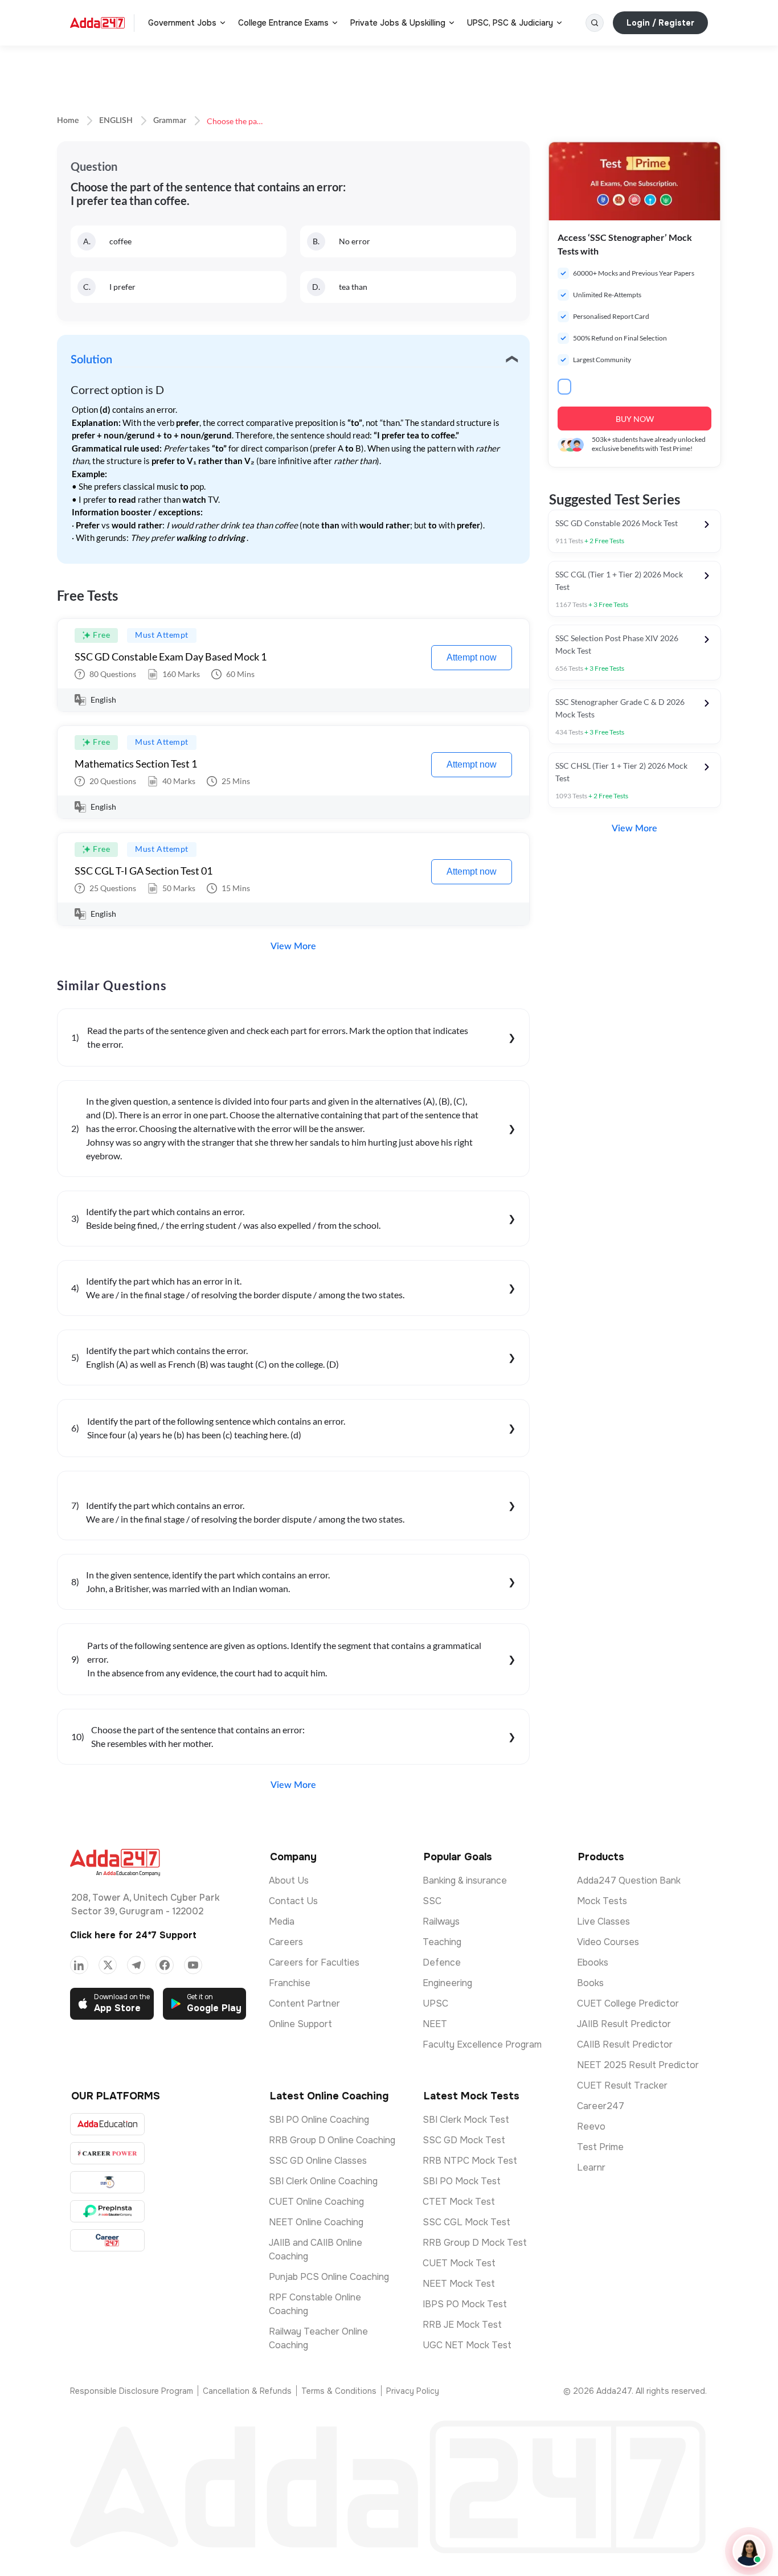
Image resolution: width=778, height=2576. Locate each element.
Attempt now (472, 657)
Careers (286, 1942)
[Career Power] (107, 2153)
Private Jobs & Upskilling (398, 23)
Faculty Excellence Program (482, 2044)
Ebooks (593, 1962)
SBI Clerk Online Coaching (323, 2181)
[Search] (595, 23)
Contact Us (293, 1901)
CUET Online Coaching (316, 2202)
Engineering (447, 1983)
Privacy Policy (413, 2391)
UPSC (435, 2003)
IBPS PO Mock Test (465, 2304)
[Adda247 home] (97, 23)
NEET (435, 2024)
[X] (108, 1965)
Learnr (591, 2167)
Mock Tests (602, 1901)
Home (68, 121)
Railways (441, 1921)
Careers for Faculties (314, 1962)
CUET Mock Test (459, 2263)
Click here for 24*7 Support (133, 1935)
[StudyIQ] (107, 2182)
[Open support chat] (749, 2551)
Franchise (290, 1983)
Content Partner (304, 2003)
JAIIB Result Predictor (624, 2024)
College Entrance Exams (283, 23)
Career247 (601, 2106)
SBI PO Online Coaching (319, 2120)
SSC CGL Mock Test (466, 2222)
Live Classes (603, 1921)
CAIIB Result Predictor (625, 2044)
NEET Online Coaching (316, 2222)
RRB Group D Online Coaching (332, 2140)
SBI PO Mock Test (462, 2181)
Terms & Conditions (339, 2391)
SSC (432, 1901)
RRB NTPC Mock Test (470, 2161)
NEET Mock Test (459, 2284)
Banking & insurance (465, 1880)
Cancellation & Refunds (247, 2391)
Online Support (300, 2024)
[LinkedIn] (79, 1965)
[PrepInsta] (107, 2211)
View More (293, 946)
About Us (289, 1880)
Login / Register (660, 23)
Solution (91, 360)
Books (590, 1983)
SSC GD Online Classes (318, 2161)
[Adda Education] (107, 2124)
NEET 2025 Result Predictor (638, 2065)
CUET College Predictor (628, 2003)
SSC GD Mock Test (464, 2140)
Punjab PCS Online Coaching (329, 2277)
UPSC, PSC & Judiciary (510, 23)
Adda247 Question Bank (629, 1880)
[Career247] (107, 2240)
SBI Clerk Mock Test (466, 2120)
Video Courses (608, 1942)
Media (282, 1921)
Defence (442, 1962)
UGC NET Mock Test (467, 2345)
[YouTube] (193, 1965)
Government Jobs (182, 23)
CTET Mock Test (459, 2202)
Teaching (442, 1942)
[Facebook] (165, 1965)
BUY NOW (635, 419)
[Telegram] (136, 1965)
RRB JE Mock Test (462, 2325)
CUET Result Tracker (622, 2085)
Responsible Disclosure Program (132, 2391)
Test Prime (600, 2147)
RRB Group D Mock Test (475, 2243)
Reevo (591, 2126)
